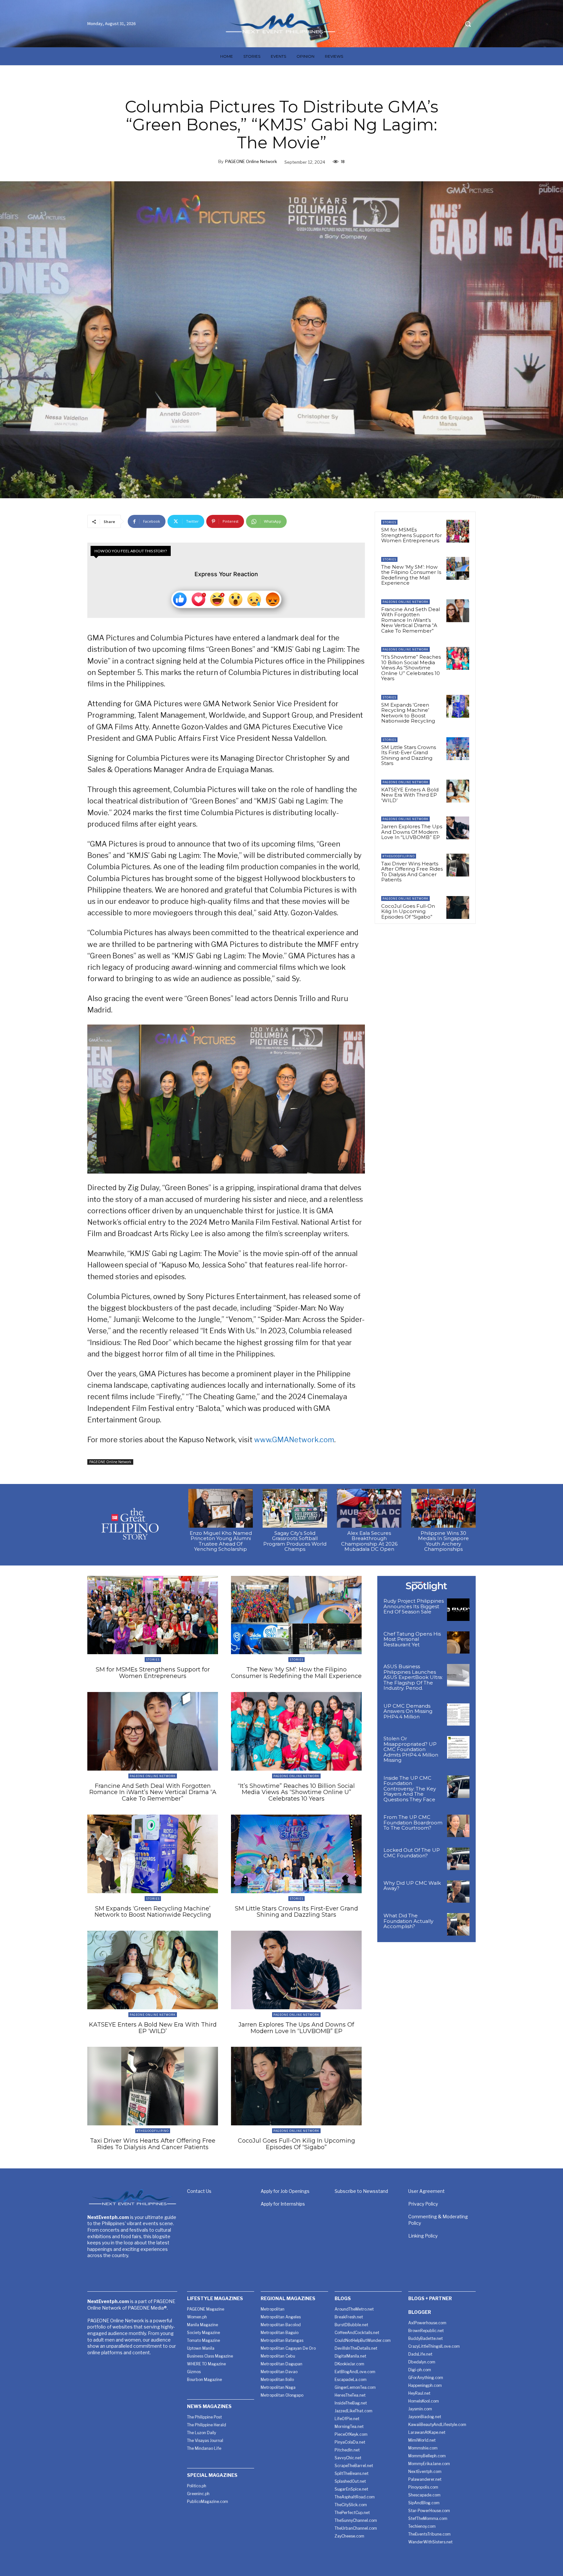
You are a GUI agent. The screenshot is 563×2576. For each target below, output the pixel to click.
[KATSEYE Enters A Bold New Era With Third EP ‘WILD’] (458, 791)
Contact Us (199, 2191)
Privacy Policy (423, 2204)
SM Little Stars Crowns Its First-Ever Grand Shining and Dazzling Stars (409, 755)
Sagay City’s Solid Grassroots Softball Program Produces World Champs (295, 1541)
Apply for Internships (283, 2204)
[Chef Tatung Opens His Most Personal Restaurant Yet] (458, 1643)
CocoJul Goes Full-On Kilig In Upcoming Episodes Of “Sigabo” (408, 911)
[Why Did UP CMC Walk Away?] (458, 1892)
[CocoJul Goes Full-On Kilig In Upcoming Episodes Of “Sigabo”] (458, 907)
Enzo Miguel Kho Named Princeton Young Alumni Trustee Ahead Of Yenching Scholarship (221, 1541)
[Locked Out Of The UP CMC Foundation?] (458, 1859)
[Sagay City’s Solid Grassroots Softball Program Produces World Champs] (295, 1508)
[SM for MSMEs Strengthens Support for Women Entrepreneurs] (458, 531)
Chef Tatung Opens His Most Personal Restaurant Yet (412, 1639)
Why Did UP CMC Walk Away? (412, 1886)
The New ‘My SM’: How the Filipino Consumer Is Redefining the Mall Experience (411, 575)
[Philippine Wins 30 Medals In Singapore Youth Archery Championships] (443, 1508)
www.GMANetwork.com (294, 1440)
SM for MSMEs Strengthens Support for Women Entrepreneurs (411, 535)
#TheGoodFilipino (399, 856)
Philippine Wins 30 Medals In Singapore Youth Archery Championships (443, 1541)
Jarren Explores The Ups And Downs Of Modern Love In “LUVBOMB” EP (412, 832)
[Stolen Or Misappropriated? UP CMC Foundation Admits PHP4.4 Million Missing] (458, 1747)
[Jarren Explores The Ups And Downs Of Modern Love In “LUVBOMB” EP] (458, 828)
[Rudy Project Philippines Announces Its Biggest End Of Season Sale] (458, 1610)
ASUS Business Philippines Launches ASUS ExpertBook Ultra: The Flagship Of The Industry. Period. (413, 1677)
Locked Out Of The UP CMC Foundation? (412, 1853)
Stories (389, 522)
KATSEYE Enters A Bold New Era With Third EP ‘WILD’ (410, 795)
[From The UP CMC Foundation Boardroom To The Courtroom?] (458, 1826)
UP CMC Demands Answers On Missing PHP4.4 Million (408, 1711)
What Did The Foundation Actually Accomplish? (408, 1921)
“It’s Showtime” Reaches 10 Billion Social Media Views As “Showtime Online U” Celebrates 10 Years (411, 668)
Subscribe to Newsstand (361, 2191)
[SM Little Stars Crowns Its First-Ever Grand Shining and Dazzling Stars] (458, 749)
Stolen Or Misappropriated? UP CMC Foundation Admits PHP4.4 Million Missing (411, 1749)
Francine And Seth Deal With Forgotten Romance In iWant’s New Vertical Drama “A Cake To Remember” (411, 620)
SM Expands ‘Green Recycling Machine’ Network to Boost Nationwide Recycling (408, 713)
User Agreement (426, 2191)
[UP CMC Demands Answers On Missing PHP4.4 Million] (458, 1715)
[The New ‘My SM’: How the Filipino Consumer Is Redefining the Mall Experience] (458, 568)
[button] (468, 24)
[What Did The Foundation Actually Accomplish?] (458, 1924)
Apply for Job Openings (285, 2191)
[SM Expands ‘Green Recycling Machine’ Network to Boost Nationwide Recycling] (458, 706)
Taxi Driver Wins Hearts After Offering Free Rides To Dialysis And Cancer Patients (412, 872)
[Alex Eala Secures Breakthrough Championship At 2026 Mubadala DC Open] (369, 1508)
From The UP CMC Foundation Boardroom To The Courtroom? (413, 1822)
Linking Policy (423, 2236)
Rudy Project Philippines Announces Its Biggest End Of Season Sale (414, 1606)
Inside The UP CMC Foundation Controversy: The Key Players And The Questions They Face (410, 1789)
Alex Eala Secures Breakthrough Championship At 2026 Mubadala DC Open (369, 1541)
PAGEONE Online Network (251, 161)
